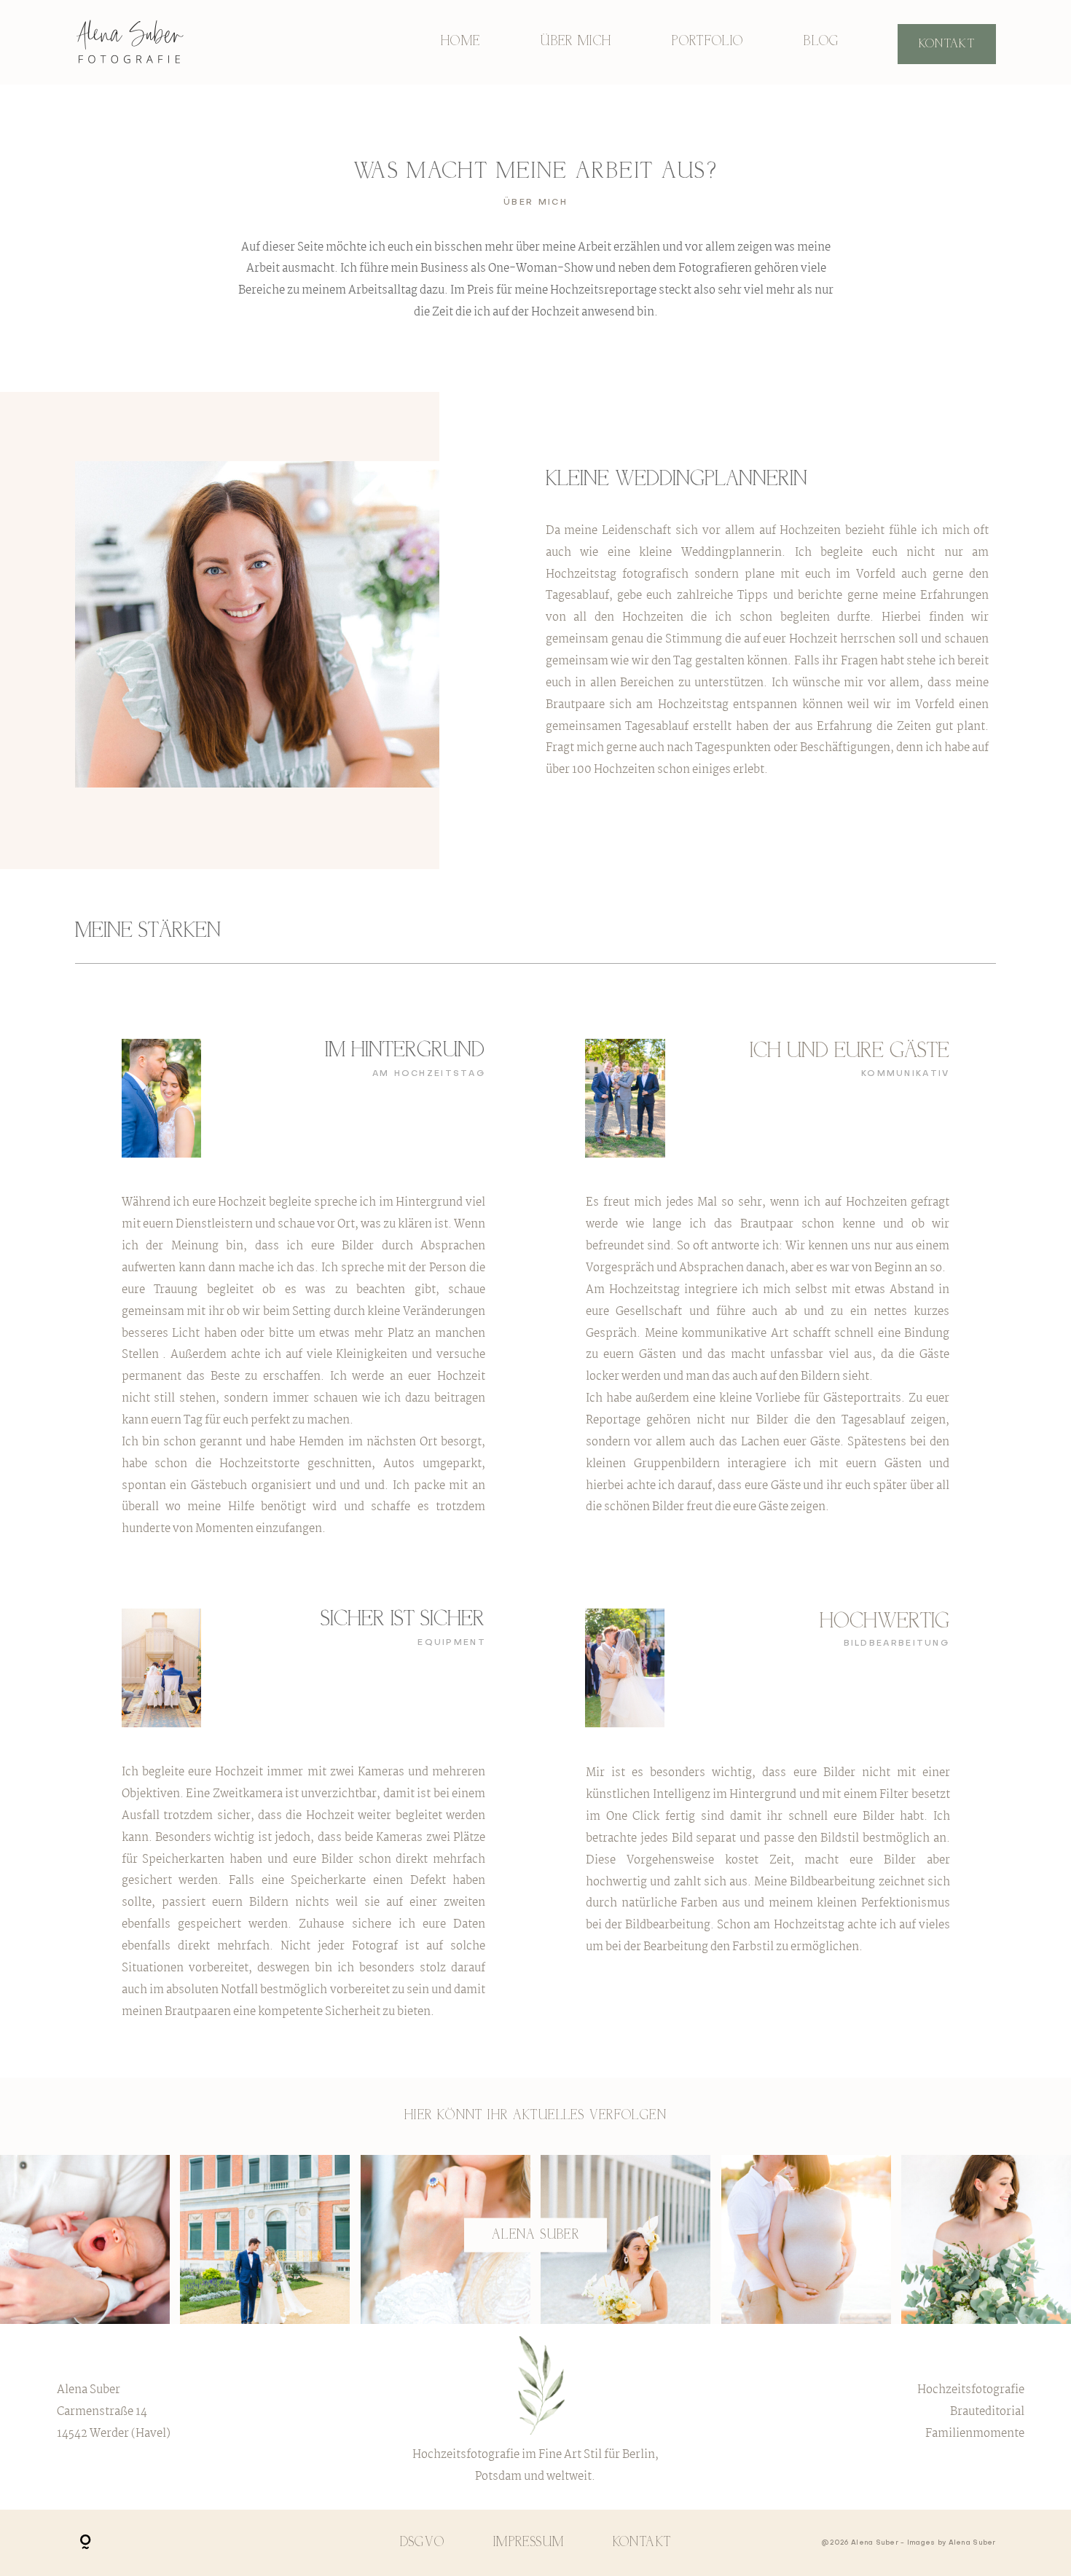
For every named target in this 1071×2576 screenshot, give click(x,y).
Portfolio (707, 42)
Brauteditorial (987, 2412)
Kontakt (947, 44)
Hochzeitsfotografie (971, 2390)
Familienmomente (975, 2434)
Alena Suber (535, 2235)
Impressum (529, 2543)
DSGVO (423, 2543)
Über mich (576, 42)
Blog (821, 42)
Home (461, 42)
